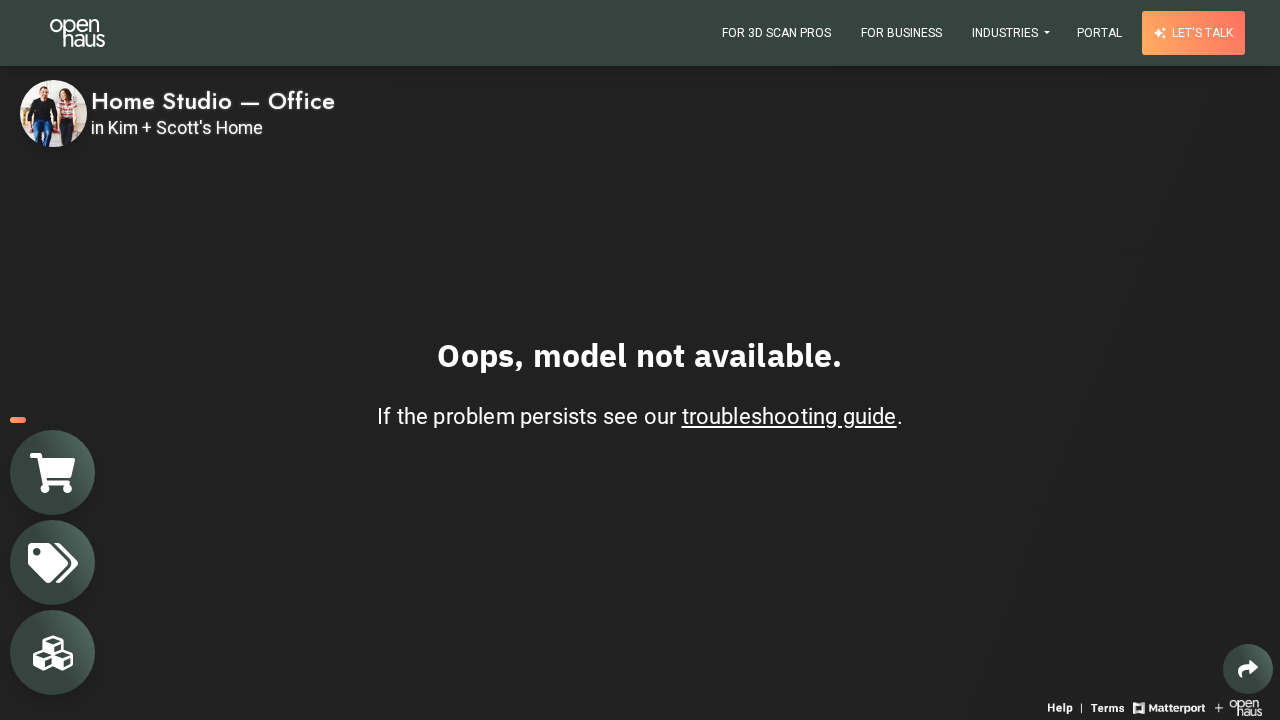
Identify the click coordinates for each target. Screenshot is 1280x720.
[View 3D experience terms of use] (1109, 706)
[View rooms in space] (52, 652)
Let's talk (1201, 33)
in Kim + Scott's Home (177, 128)
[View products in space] (52, 562)
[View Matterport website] (1168, 706)
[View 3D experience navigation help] (1067, 706)
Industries (1006, 33)
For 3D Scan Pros (776, 33)
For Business (901, 33)
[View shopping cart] (52, 472)
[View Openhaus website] (1238, 706)
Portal (1099, 33)
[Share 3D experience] (1248, 669)
